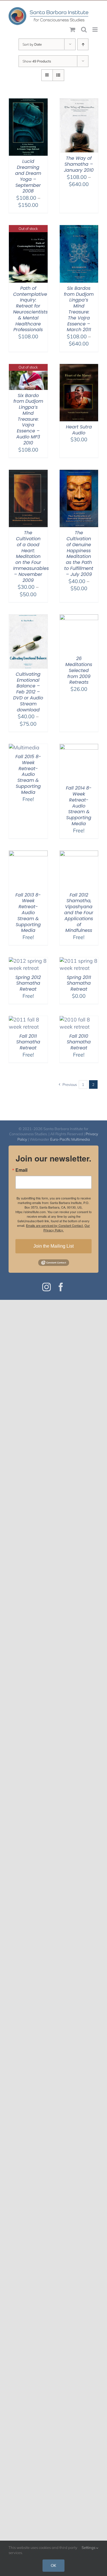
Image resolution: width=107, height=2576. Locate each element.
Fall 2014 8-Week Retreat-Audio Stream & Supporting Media (79, 806)
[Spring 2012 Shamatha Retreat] (28, 961)
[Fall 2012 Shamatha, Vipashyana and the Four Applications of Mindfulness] (79, 854)
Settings (89, 2547)
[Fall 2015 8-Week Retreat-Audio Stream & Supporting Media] (24, 747)
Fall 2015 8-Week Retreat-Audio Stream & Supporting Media (28, 774)
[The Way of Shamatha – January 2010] (79, 102)
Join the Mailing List (53, 1246)
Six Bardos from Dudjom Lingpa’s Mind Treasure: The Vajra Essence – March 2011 (79, 309)
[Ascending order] (83, 44)
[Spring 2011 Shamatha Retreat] (79, 961)
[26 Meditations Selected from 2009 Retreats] (79, 618)
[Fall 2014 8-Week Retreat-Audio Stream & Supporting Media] (79, 747)
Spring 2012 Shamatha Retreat (28, 983)
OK (53, 2565)
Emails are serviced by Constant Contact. (55, 1225)
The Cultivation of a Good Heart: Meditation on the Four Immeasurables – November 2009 (31, 556)
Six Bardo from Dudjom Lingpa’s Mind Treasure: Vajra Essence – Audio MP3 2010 (28, 419)
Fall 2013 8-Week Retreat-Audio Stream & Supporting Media (28, 913)
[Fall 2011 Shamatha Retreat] (28, 1020)
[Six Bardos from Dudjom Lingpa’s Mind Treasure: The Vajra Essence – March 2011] (79, 229)
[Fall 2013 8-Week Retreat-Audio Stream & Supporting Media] (28, 854)
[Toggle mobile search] (84, 30)
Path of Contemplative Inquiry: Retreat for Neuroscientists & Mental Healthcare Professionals (30, 309)
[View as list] (58, 75)
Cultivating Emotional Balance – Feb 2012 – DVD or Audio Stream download (28, 692)
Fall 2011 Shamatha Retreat (28, 1042)
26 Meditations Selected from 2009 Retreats (79, 670)
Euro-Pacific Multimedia (70, 1139)
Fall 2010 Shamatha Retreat (79, 1042)
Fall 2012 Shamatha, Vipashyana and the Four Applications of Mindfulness (79, 913)
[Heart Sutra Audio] (79, 368)
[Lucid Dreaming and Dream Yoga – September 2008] (28, 102)
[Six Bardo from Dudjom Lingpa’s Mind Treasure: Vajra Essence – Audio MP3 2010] (28, 368)
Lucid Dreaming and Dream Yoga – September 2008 (28, 176)
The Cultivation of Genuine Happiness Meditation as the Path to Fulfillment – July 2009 (79, 554)
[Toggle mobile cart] (72, 30)
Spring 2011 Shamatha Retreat (79, 983)
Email (21, 1170)
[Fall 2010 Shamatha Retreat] (79, 1020)
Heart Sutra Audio (79, 430)
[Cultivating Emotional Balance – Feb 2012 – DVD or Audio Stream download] (28, 618)
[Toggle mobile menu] (95, 30)
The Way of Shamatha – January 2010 (79, 164)
